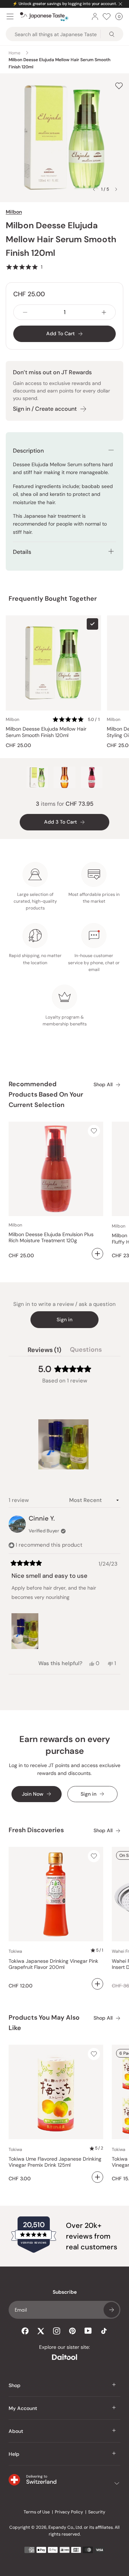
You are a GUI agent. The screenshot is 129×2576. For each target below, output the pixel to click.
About (16, 2431)
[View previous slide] (94, 189)
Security (97, 2512)
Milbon (14, 212)
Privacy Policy (69, 2512)
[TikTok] (104, 2331)
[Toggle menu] (10, 16)
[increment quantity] (104, 312)
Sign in (64, 1319)
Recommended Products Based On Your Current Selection (46, 1094)
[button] (24, 267)
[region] (64, 1444)
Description (28, 451)
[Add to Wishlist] (119, 86)
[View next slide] (116, 189)
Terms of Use (37, 2512)
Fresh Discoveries (36, 1830)
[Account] (95, 16)
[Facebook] (25, 2331)
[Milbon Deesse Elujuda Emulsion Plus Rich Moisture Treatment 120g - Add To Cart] (97, 1254)
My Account (23, 2408)
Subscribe (111, 2310)
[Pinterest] (72, 2331)
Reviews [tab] (44, 1351)
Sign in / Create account (45, 409)
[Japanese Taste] (44, 17)
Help (14, 2454)
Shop (15, 2385)
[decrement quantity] (25, 312)
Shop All (103, 1085)
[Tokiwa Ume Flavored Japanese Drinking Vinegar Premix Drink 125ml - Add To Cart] (97, 2177)
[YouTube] (88, 2331)
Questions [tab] (86, 1351)
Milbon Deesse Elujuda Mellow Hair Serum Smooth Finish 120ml (46, 732)
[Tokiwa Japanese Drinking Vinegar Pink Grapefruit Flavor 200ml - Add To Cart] (97, 1984)
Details (22, 552)
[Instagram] (57, 2331)
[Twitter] (41, 2331)
